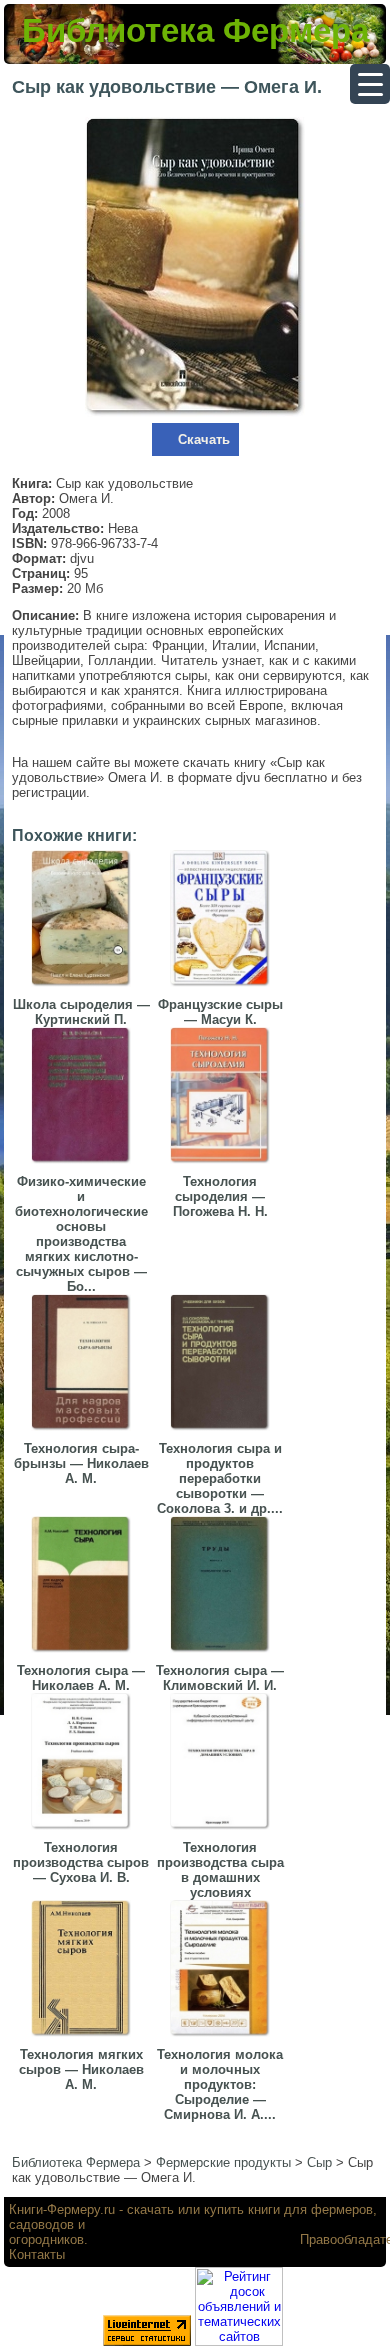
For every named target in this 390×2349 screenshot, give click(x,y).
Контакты (37, 2254)
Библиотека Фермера (195, 30)
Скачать (204, 439)
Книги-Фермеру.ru (62, 2209)
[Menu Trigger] (370, 84)
